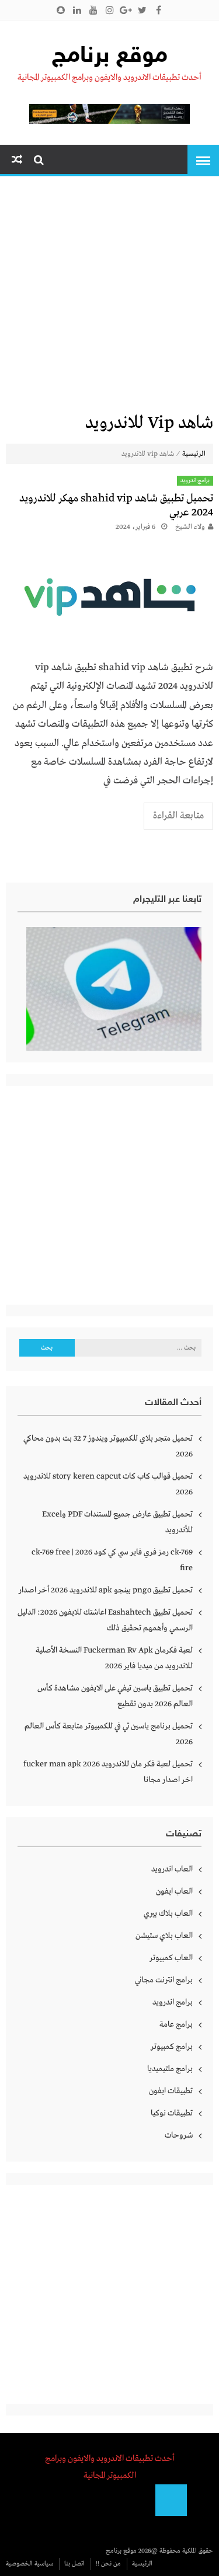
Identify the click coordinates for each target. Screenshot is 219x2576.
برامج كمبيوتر (172, 2047)
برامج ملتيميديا (170, 2069)
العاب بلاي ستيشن (164, 1936)
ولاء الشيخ (190, 527)
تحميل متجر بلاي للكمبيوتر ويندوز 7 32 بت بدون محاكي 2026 (108, 1446)
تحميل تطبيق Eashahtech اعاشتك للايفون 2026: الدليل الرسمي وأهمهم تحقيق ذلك (105, 1620)
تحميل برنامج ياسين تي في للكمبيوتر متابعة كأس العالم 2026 (109, 1734)
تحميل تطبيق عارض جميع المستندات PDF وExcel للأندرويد (117, 1522)
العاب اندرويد (172, 1869)
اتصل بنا (74, 2564)
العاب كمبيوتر (171, 1958)
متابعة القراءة (178, 816)
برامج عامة (176, 2024)
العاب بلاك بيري (168, 1913)
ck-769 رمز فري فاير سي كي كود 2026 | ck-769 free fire (112, 1560)
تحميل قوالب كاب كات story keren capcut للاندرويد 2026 (108, 1484)
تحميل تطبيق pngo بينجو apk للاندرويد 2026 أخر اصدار (106, 1590)
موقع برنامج (110, 57)
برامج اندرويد (195, 481)
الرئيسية (194, 454)
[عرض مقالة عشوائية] (17, 160)
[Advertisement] (109, 297)
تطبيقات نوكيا (172, 2113)
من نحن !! (108, 2564)
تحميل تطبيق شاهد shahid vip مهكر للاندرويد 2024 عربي (116, 506)
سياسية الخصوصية (29, 2564)
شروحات (179, 2135)
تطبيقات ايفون (171, 2091)
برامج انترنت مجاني (164, 1980)
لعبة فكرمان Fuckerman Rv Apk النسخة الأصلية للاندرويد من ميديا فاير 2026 (114, 1658)
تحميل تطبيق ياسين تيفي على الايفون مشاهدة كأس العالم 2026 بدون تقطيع (115, 1696)
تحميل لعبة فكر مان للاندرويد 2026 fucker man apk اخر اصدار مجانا (108, 1772)
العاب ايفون (174, 1891)
